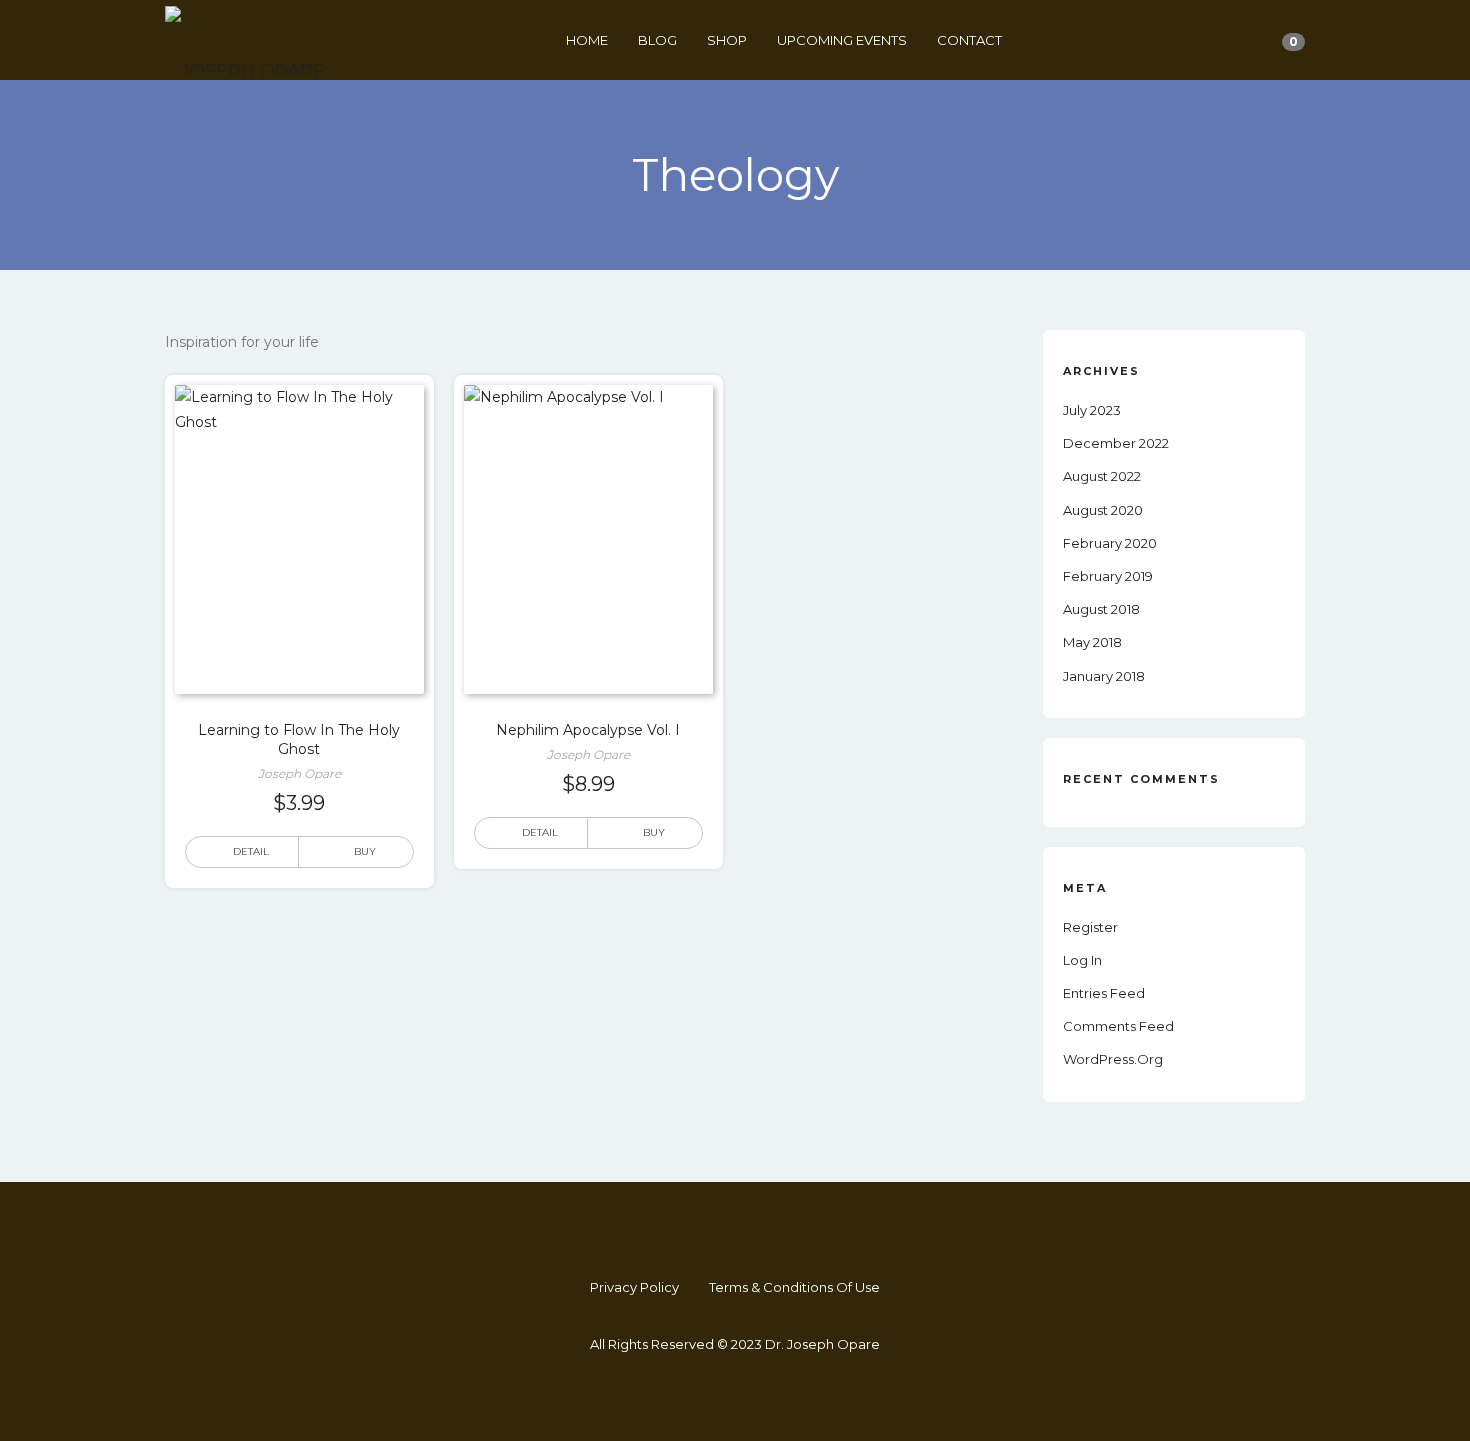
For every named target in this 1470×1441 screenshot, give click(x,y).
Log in (1082, 960)
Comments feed (1118, 1026)
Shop (727, 40)
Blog (657, 40)
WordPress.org (1113, 1059)
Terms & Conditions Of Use (794, 1287)
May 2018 (1092, 642)
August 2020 (1103, 510)
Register (1090, 927)
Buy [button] (365, 851)
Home (587, 40)
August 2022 (1102, 476)
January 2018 (1104, 676)
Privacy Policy (634, 1287)
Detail (251, 851)
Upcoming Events (842, 40)
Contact (969, 40)
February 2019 (1108, 576)
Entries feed (1104, 993)
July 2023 (1092, 410)
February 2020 (1110, 543)
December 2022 (1116, 443)
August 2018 (1101, 609)
